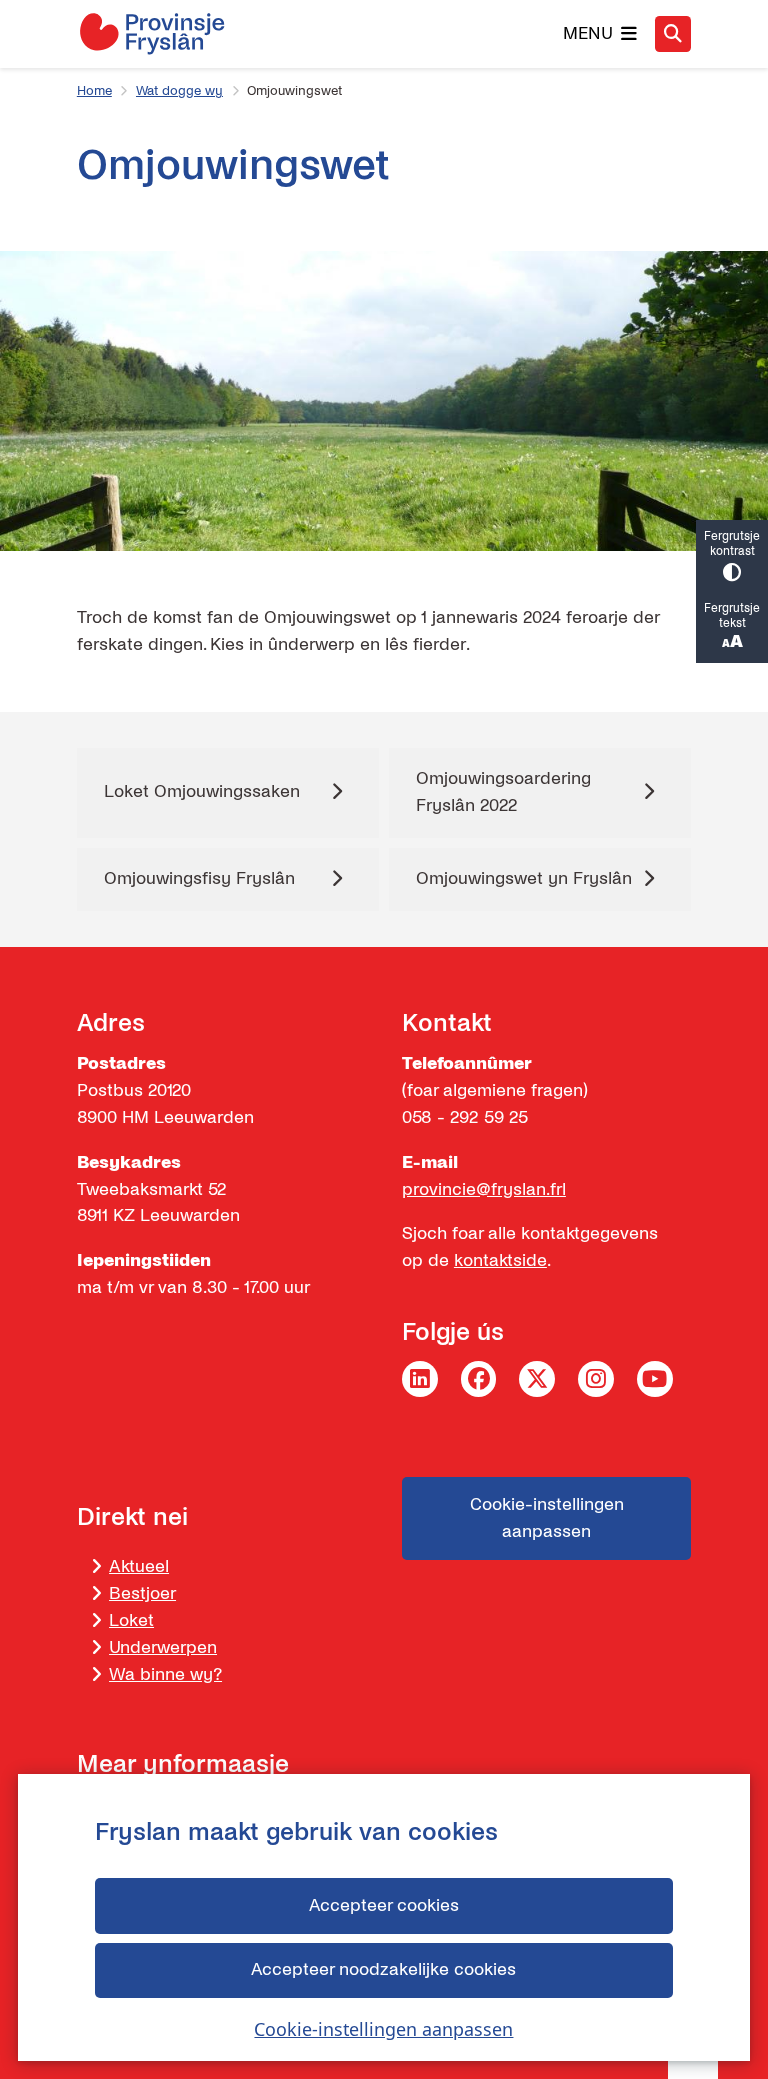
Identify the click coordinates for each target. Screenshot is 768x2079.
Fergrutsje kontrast (732, 544)
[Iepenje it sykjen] (673, 34)
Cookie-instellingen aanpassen (383, 2029)
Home (94, 91)
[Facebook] (479, 1379)
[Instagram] (596, 1379)
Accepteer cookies (384, 1905)
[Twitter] (537, 1379)
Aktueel (139, 1566)
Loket (131, 1620)
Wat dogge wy (179, 91)
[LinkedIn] (420, 1379)
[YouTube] (655, 1379)
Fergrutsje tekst (732, 616)
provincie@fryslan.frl (484, 1189)
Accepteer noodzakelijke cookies (383, 1969)
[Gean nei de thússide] (152, 33)
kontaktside (500, 1260)
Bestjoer (142, 1593)
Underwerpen (163, 1647)
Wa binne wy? (165, 1674)
